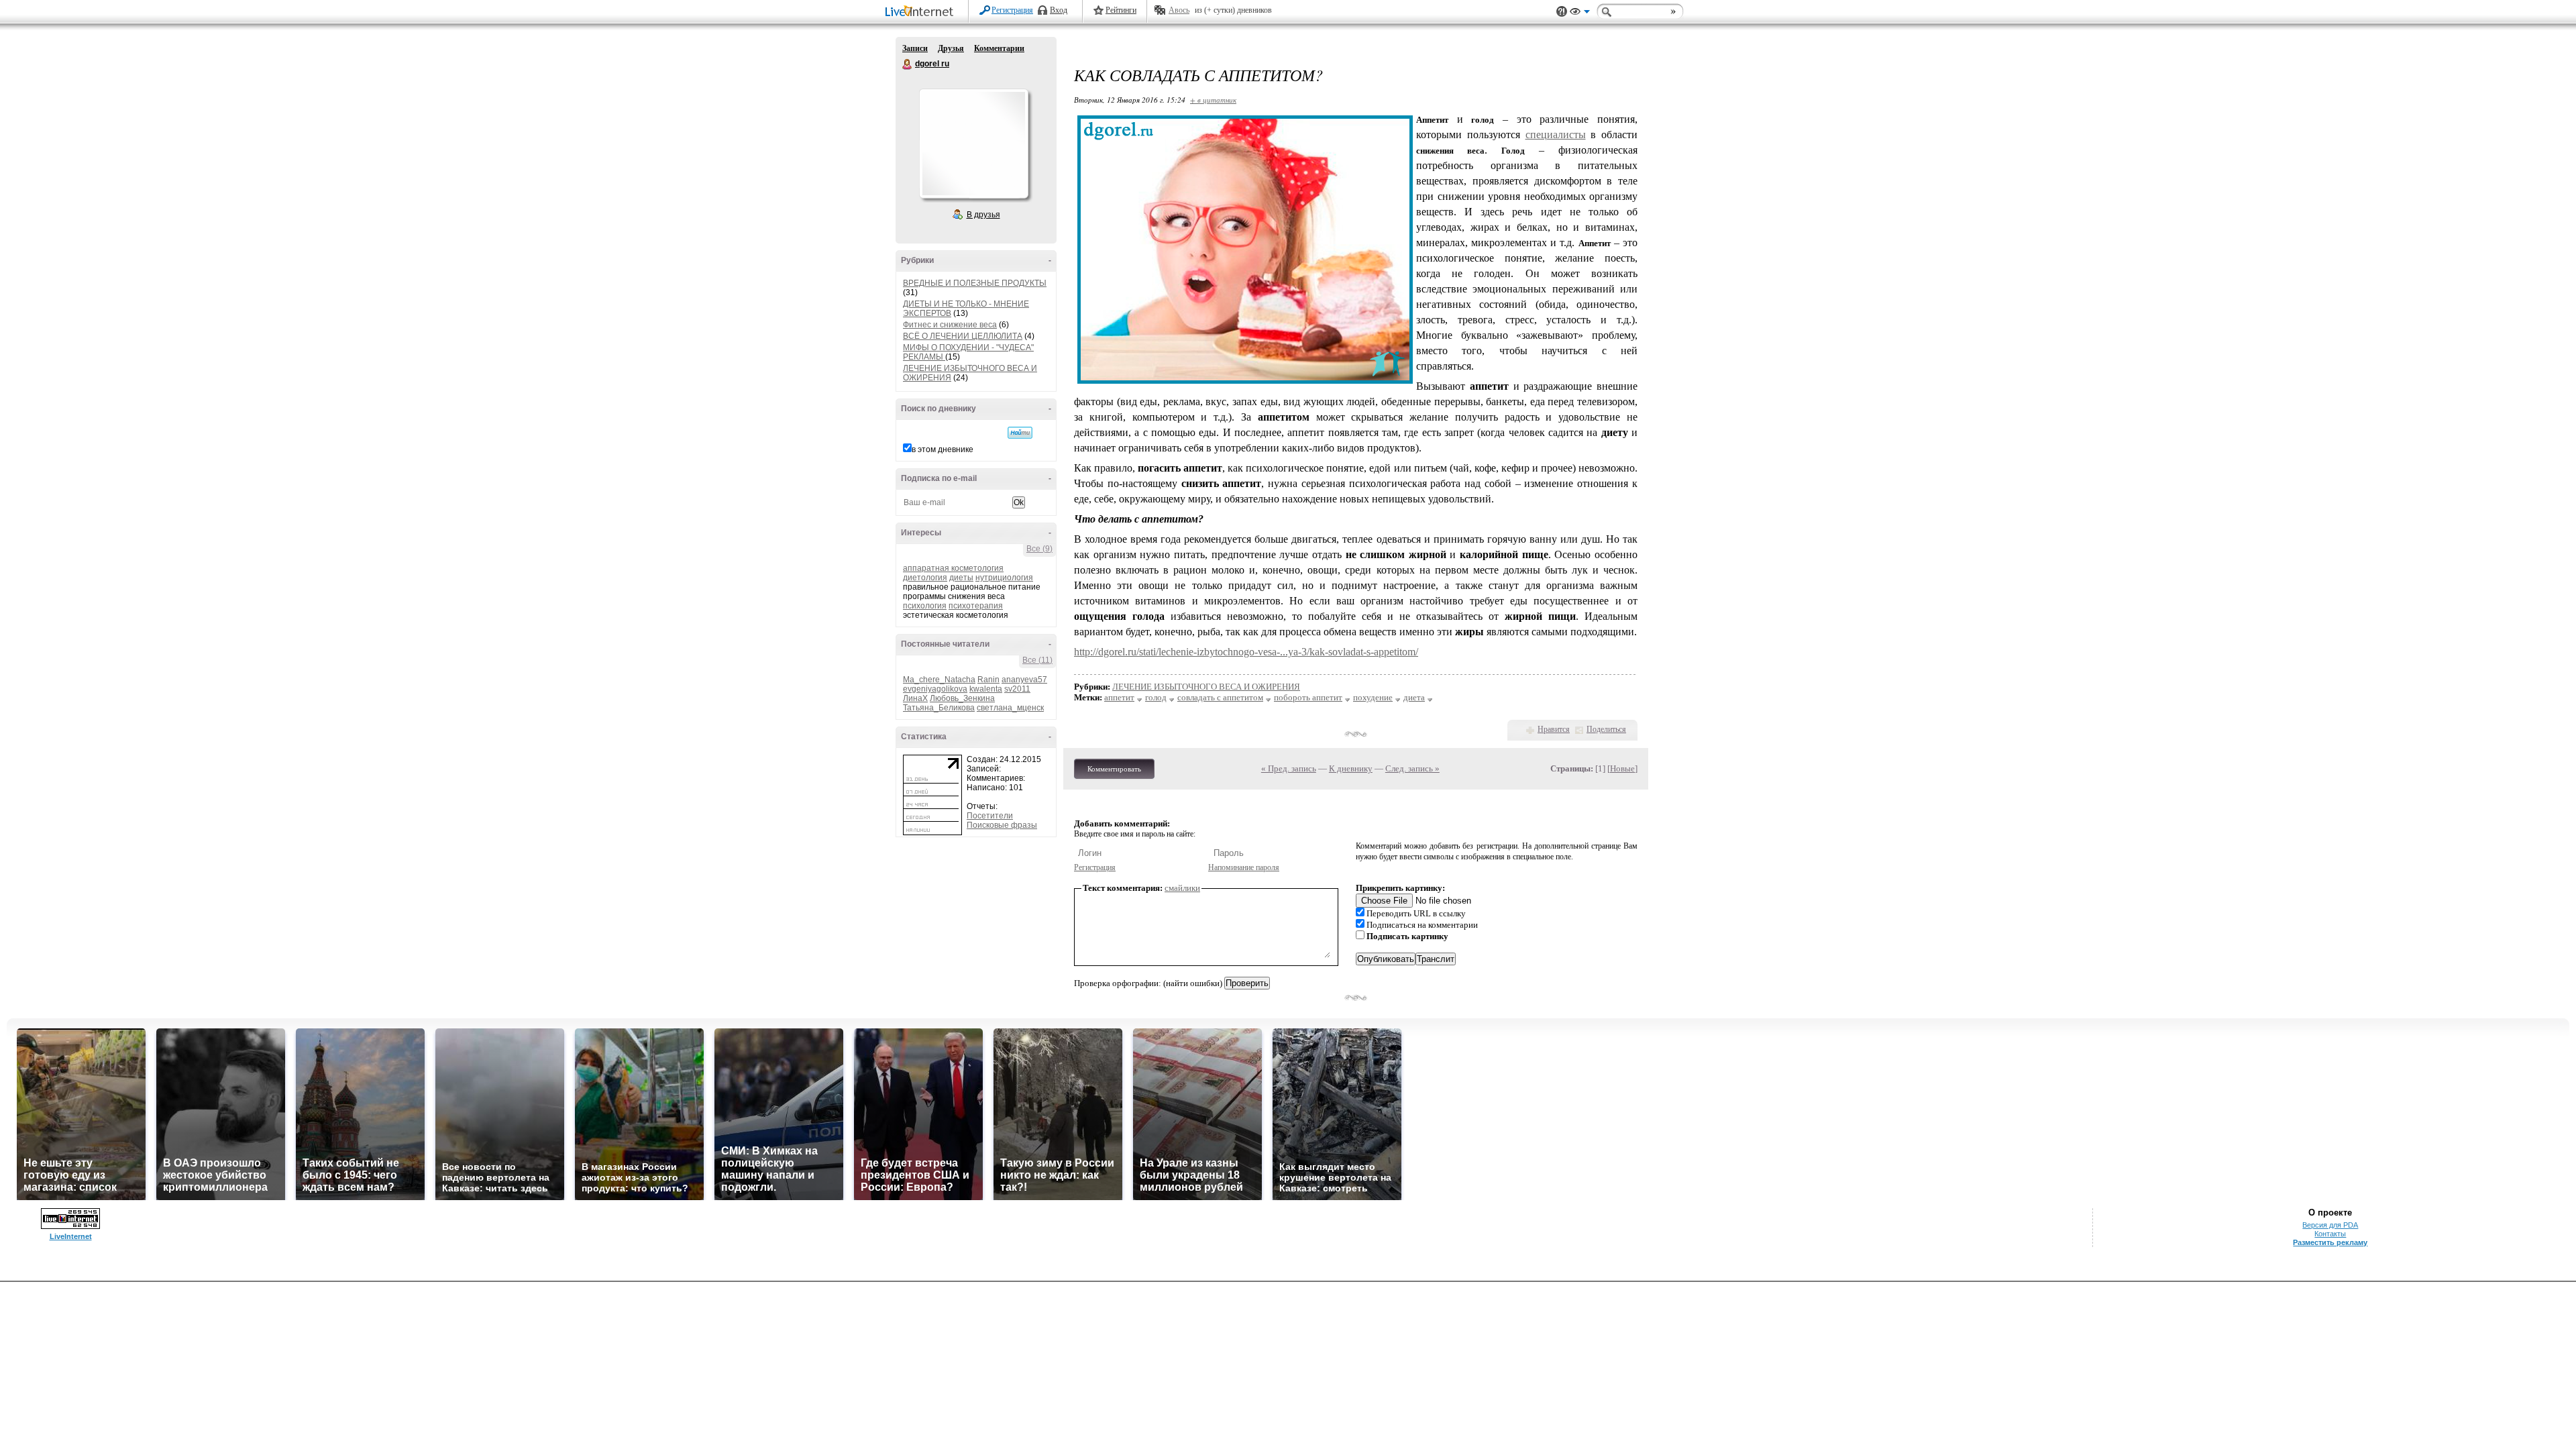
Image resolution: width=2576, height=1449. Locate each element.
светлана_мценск (1010, 708)
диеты (961, 578)
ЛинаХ (915, 698)
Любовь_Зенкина (962, 698)
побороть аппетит (1308, 697)
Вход (1059, 10)
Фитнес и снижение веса (950, 325)
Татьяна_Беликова (939, 708)
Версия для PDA (2330, 1225)
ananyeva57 (1024, 680)
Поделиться (1606, 729)
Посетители (990, 816)
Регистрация (1012, 10)
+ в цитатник (1213, 100)
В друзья (983, 215)
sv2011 (1017, 689)
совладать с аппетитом (1220, 697)
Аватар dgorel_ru (973, 144)
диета (1414, 697)
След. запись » (1412, 768)
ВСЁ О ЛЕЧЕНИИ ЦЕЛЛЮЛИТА (963, 336)
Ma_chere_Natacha (939, 680)
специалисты (1556, 135)
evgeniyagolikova (935, 689)
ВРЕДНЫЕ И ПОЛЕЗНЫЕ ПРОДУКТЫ (975, 283)
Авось (1179, 10)
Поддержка (1562, 12)
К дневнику (1351, 768)
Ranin (988, 680)
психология (925, 606)
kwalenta (986, 689)
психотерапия (976, 606)
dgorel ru (908, 64)
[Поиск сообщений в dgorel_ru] (1020, 433)
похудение (1373, 697)
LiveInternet (922, 12)
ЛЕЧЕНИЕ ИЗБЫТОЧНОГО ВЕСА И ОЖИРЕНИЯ (1206, 687)
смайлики (1182, 888)
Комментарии (999, 48)
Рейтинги (1121, 10)
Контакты (2330, 1234)
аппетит (1119, 697)
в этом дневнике (943, 449)
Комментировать (1114, 769)
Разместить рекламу (2330, 1242)
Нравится (1554, 729)
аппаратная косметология (953, 568)
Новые (1622, 768)
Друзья (951, 48)
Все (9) (1039, 549)
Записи (915, 48)
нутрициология (1004, 578)
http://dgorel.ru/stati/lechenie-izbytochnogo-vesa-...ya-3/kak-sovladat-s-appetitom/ (1246, 652)
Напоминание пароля (1244, 867)
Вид (1580, 13)
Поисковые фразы (1002, 825)
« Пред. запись (1289, 768)
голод (1156, 697)
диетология (925, 578)
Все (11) (1037, 660)
